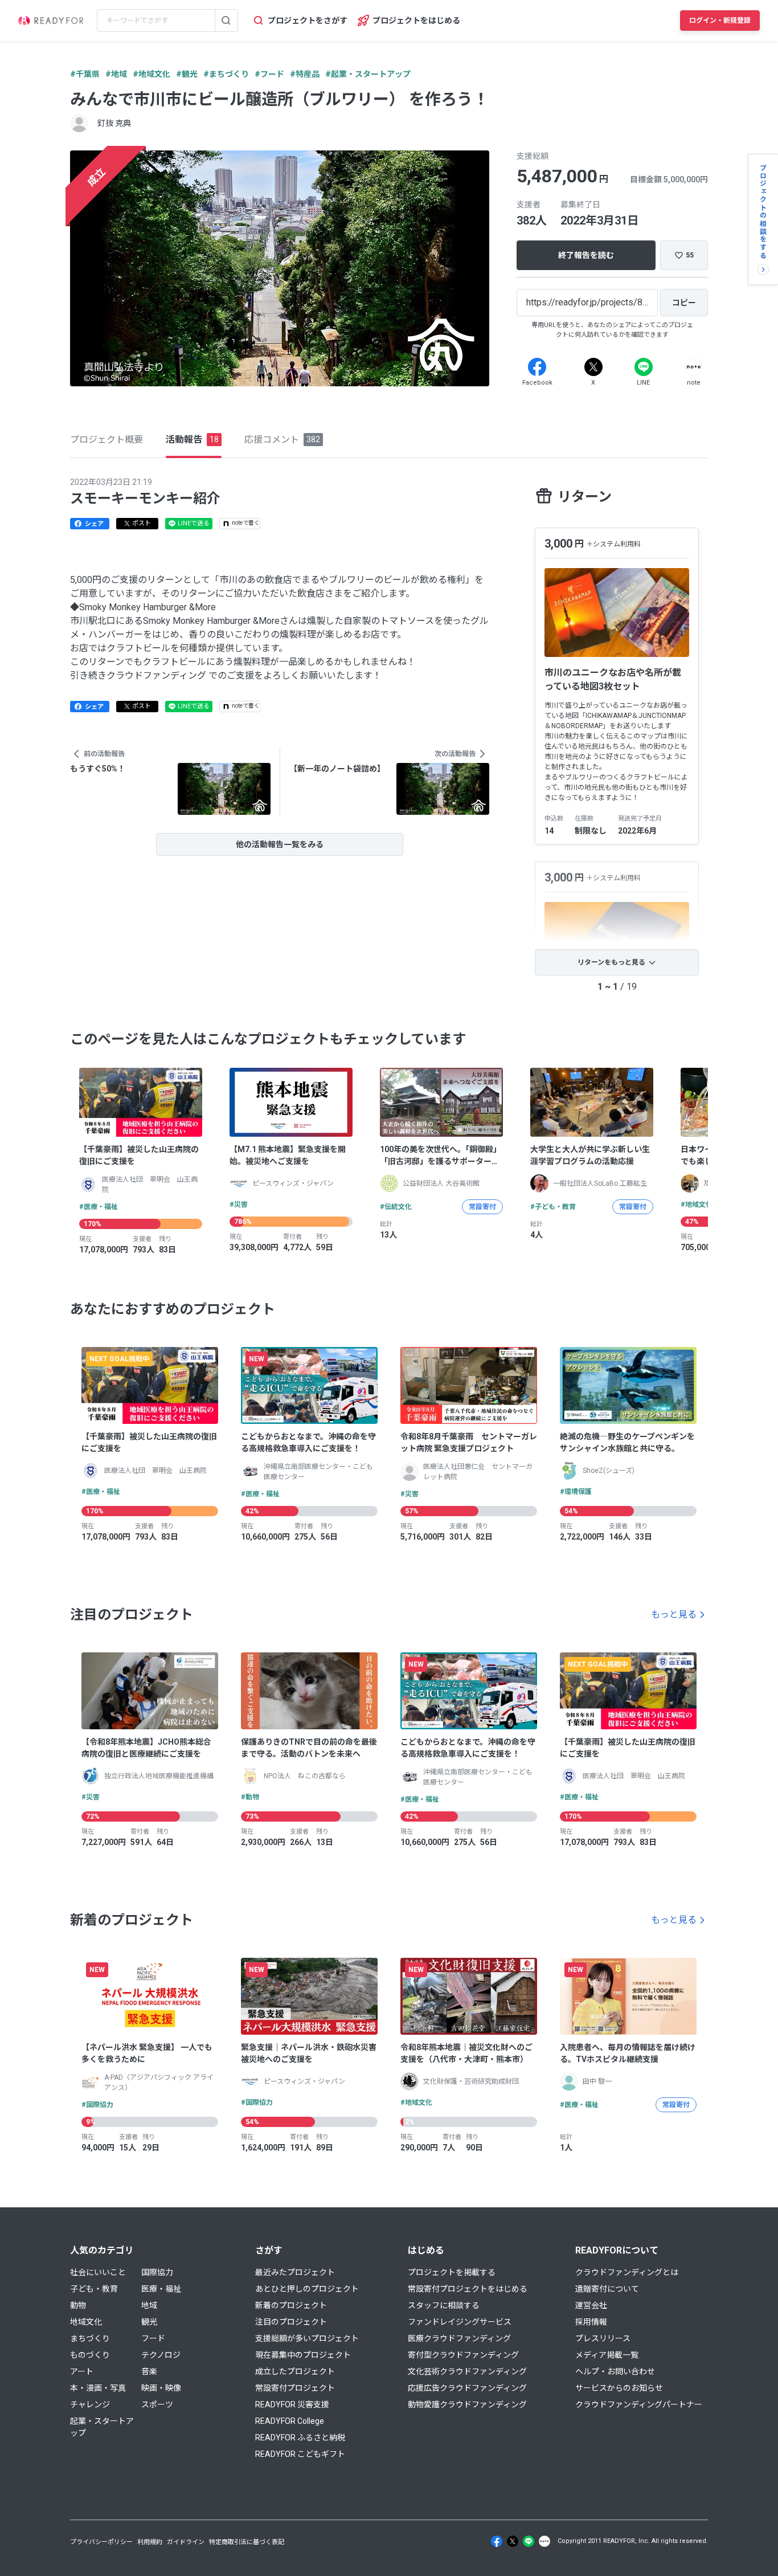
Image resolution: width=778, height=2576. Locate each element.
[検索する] (226, 21)
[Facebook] (537, 367)
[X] (593, 367)
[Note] (694, 367)
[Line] (644, 367)
